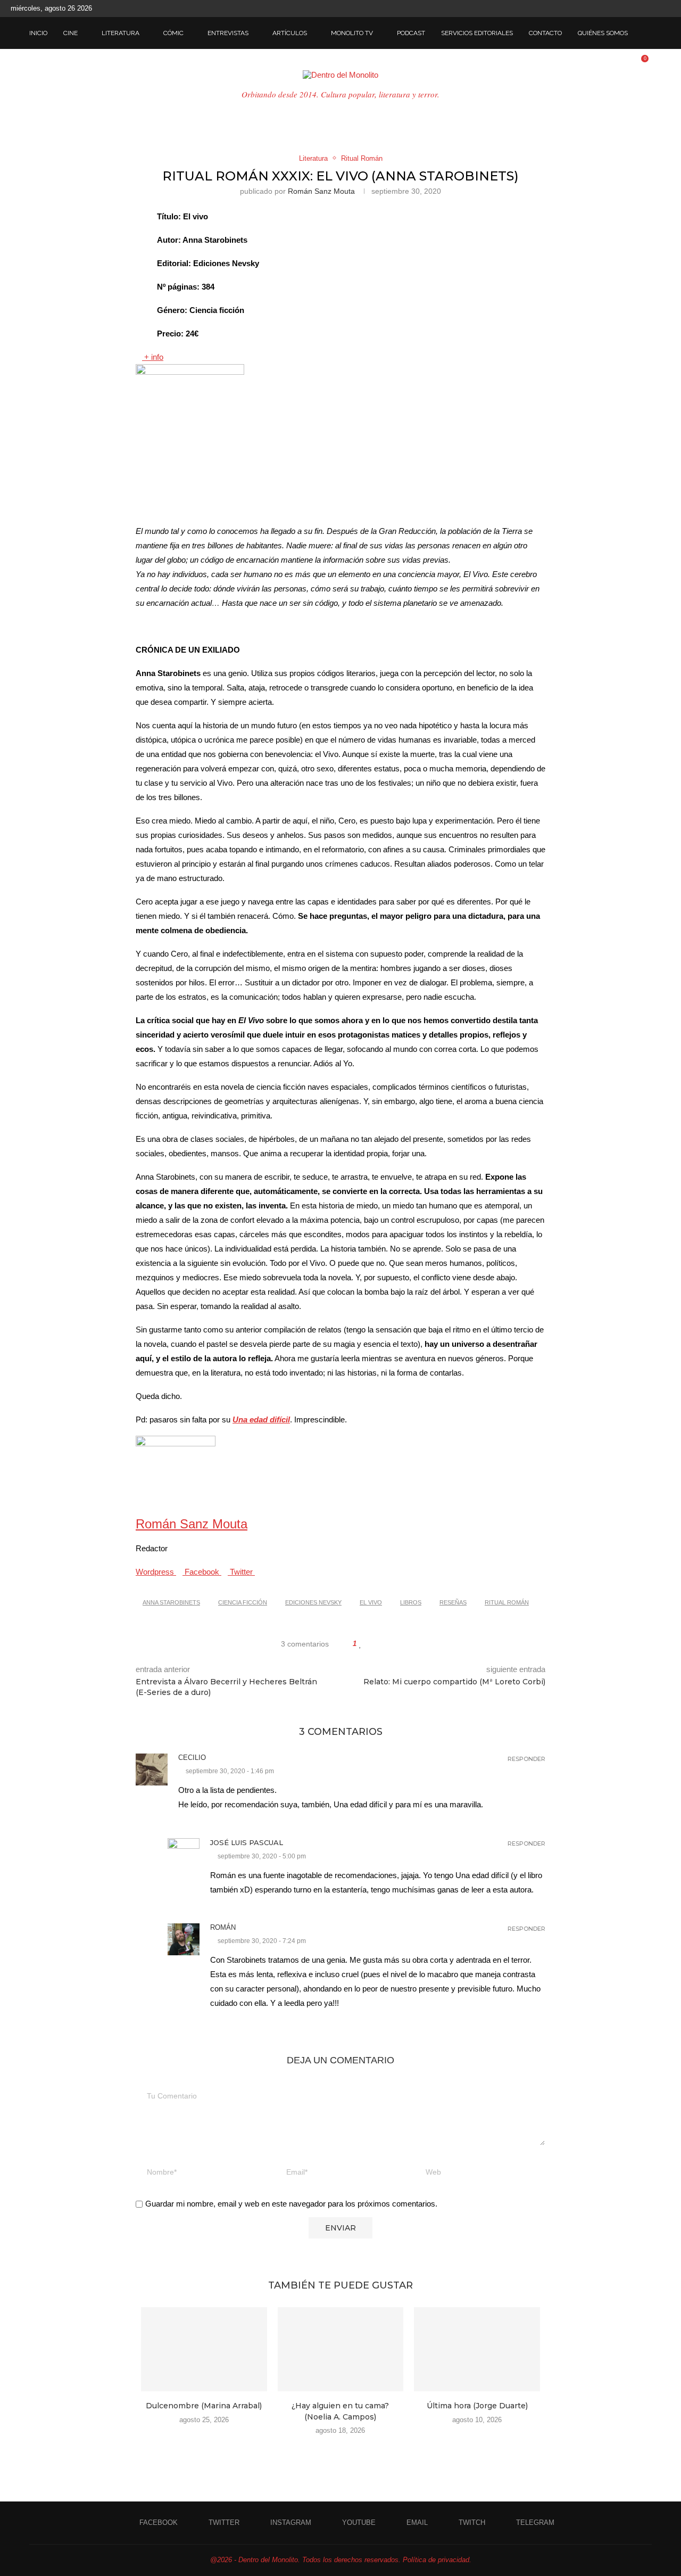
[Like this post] (360, 1644)
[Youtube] (631, 9)
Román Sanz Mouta (321, 191)
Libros (411, 1602)
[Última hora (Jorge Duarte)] (477, 2349)
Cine (70, 33)
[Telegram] (668, 9)
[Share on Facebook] (371, 1644)
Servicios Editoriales (477, 33)
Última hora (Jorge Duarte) (477, 2406)
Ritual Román (507, 1602)
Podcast (411, 33)
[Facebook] (594, 9)
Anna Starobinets (171, 1602)
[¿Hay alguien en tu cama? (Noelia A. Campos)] (341, 2349)
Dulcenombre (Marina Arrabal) (204, 2406)
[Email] (643, 9)
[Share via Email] (401, 1644)
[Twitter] (607, 9)
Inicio (38, 33)
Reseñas (453, 1602)
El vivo (371, 1602)
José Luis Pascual (247, 1842)
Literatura (121, 33)
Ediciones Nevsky (313, 1602)
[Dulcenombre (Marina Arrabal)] (204, 2349)
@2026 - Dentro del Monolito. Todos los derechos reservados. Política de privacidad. (341, 2560)
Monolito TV (352, 33)
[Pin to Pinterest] (391, 1644)
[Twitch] (655, 9)
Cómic (173, 33)
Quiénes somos (603, 33)
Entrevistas (228, 33)
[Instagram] (619, 9)
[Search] (646, 33)
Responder (526, 1759)
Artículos (290, 33)
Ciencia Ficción (243, 1602)
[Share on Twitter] (381, 1644)
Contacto (545, 33)
